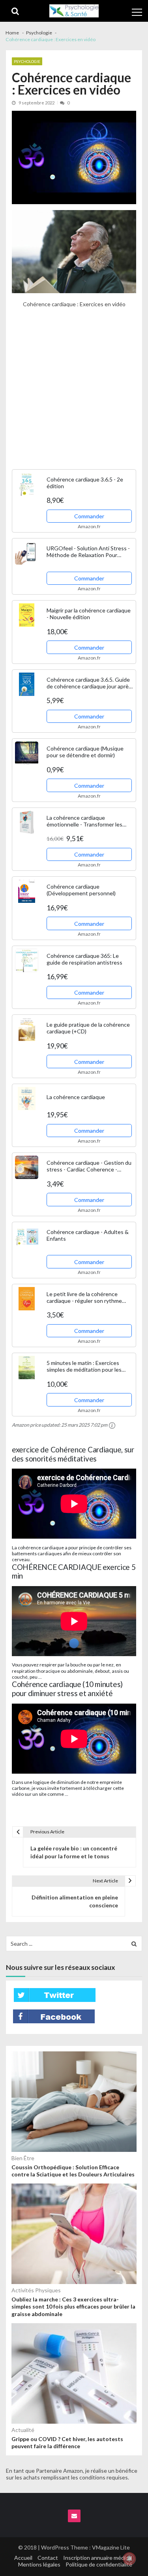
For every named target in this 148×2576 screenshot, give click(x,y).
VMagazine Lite (111, 2547)
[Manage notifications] (129, 2559)
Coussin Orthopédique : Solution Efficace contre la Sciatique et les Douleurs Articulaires (73, 2171)
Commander (89, 516)
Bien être (23, 2158)
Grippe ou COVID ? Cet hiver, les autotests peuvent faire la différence (67, 2442)
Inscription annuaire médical (98, 2558)
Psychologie (27, 61)
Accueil (23, 2558)
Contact (48, 2558)
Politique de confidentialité (99, 2564)
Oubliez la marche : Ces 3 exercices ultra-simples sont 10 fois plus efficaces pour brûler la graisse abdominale (73, 2306)
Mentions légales (39, 2564)
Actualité (23, 2430)
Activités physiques (36, 2290)
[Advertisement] (74, 393)
